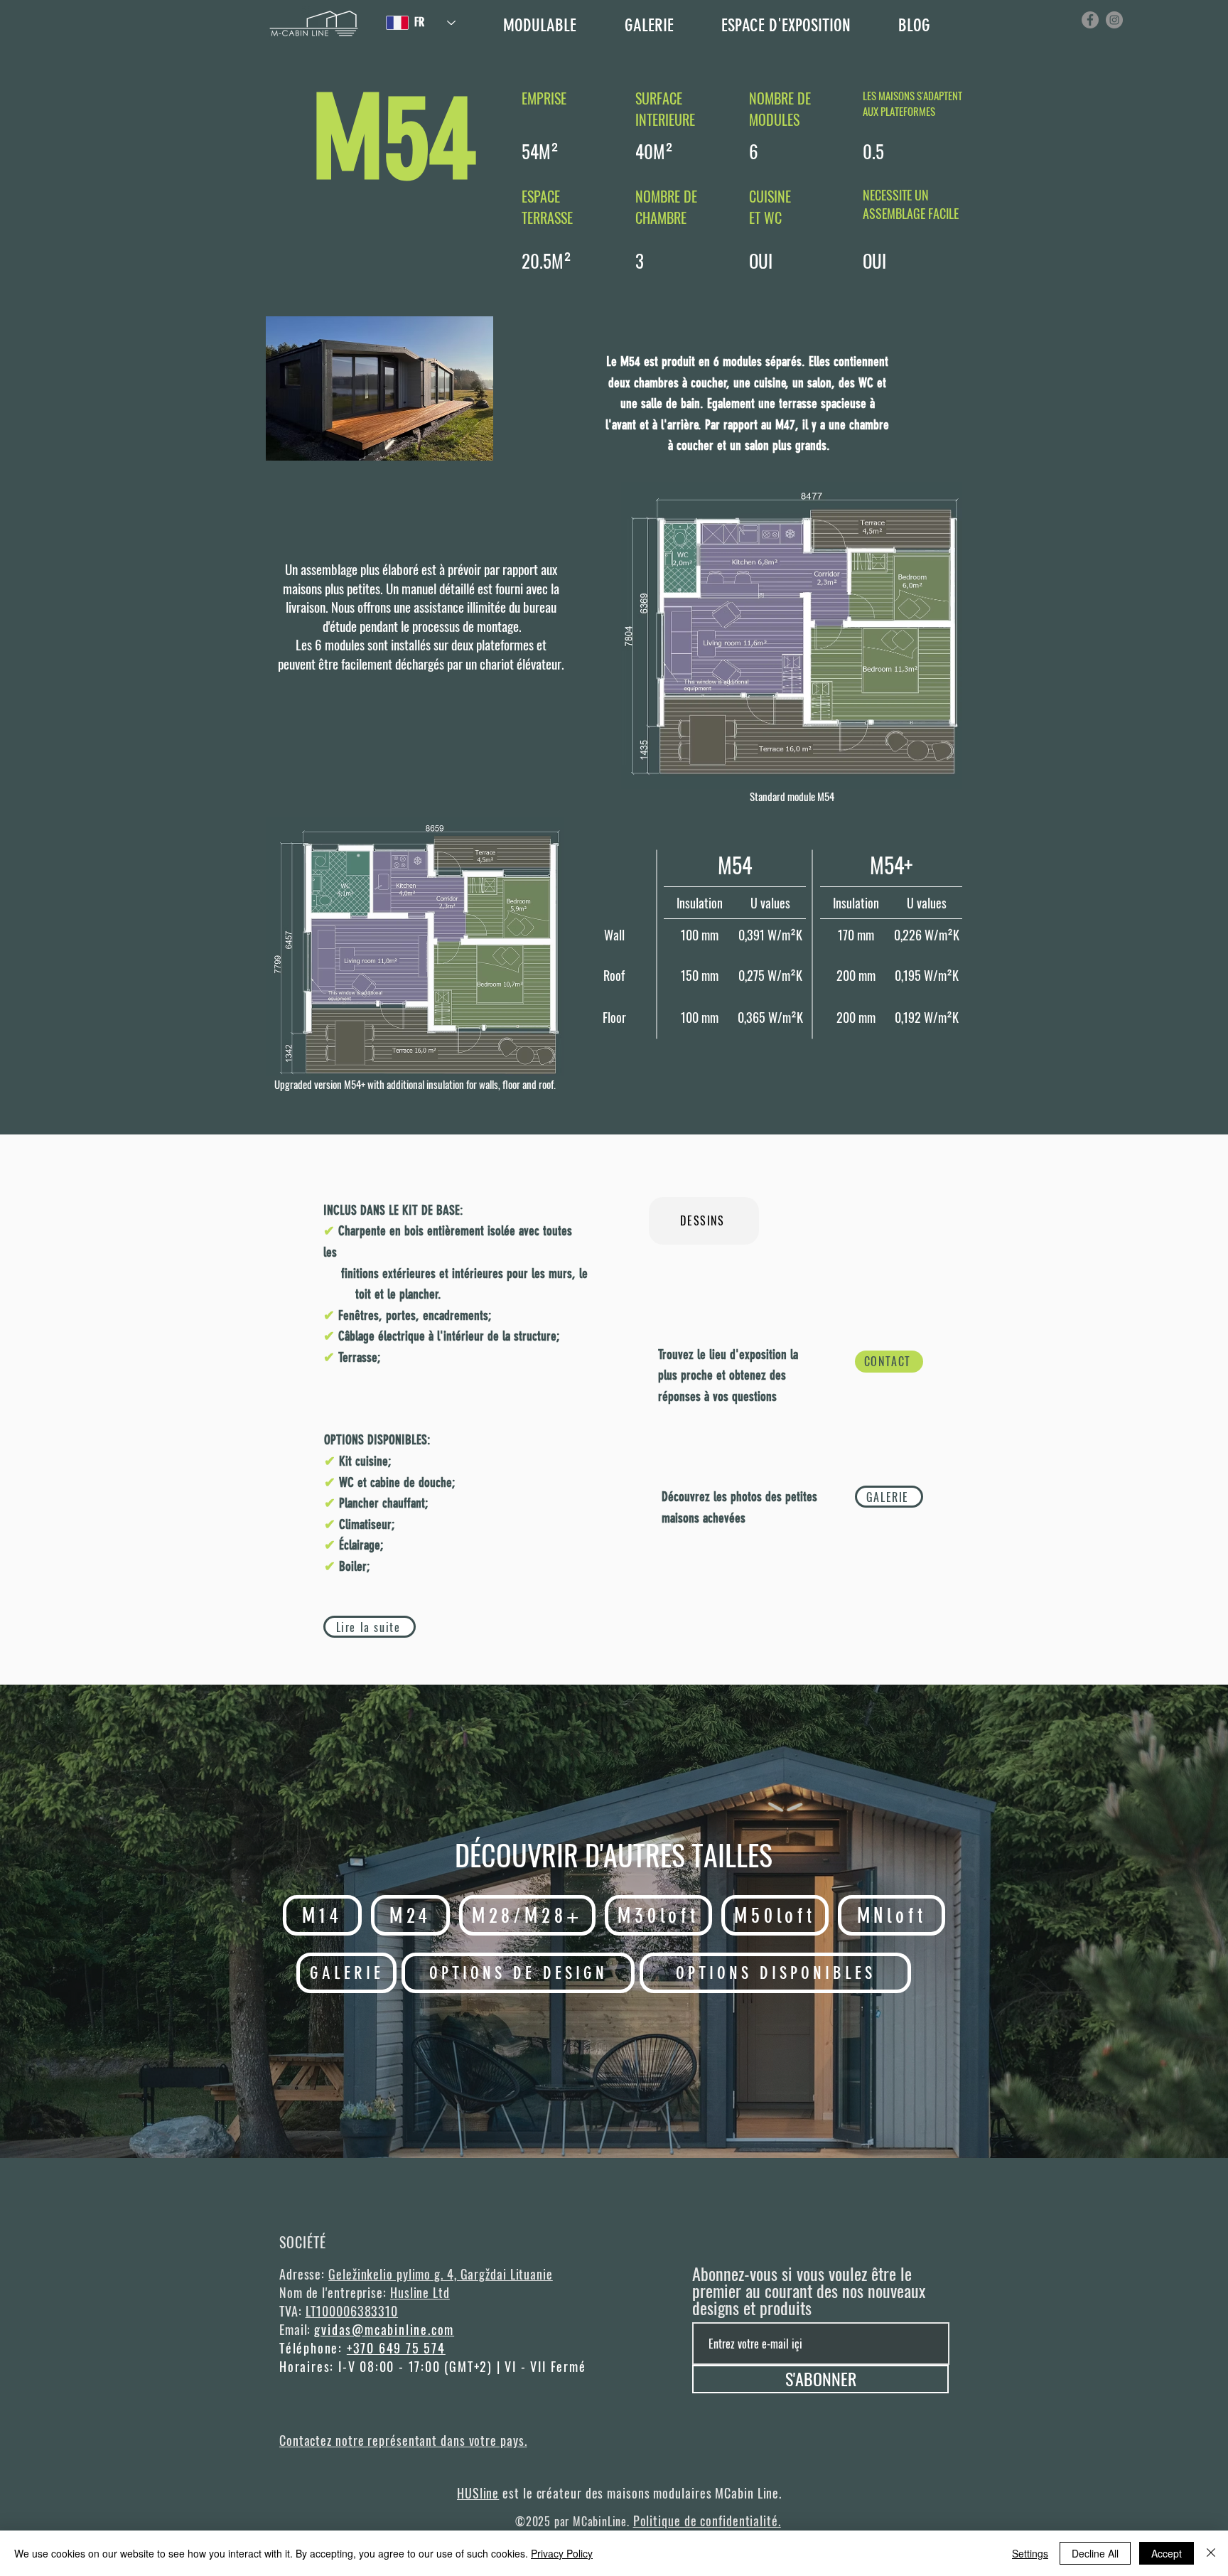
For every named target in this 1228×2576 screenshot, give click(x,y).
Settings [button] (1030, 2553)
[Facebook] (1090, 20)
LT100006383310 (352, 2311)
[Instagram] (1114, 20)
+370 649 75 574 (396, 2348)
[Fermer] (1211, 2553)
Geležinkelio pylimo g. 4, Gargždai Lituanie (441, 2274)
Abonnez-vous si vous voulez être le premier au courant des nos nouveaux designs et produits (809, 2290)
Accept (1167, 2553)
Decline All (1095, 2553)
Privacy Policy (562, 2553)
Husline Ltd (420, 2292)
